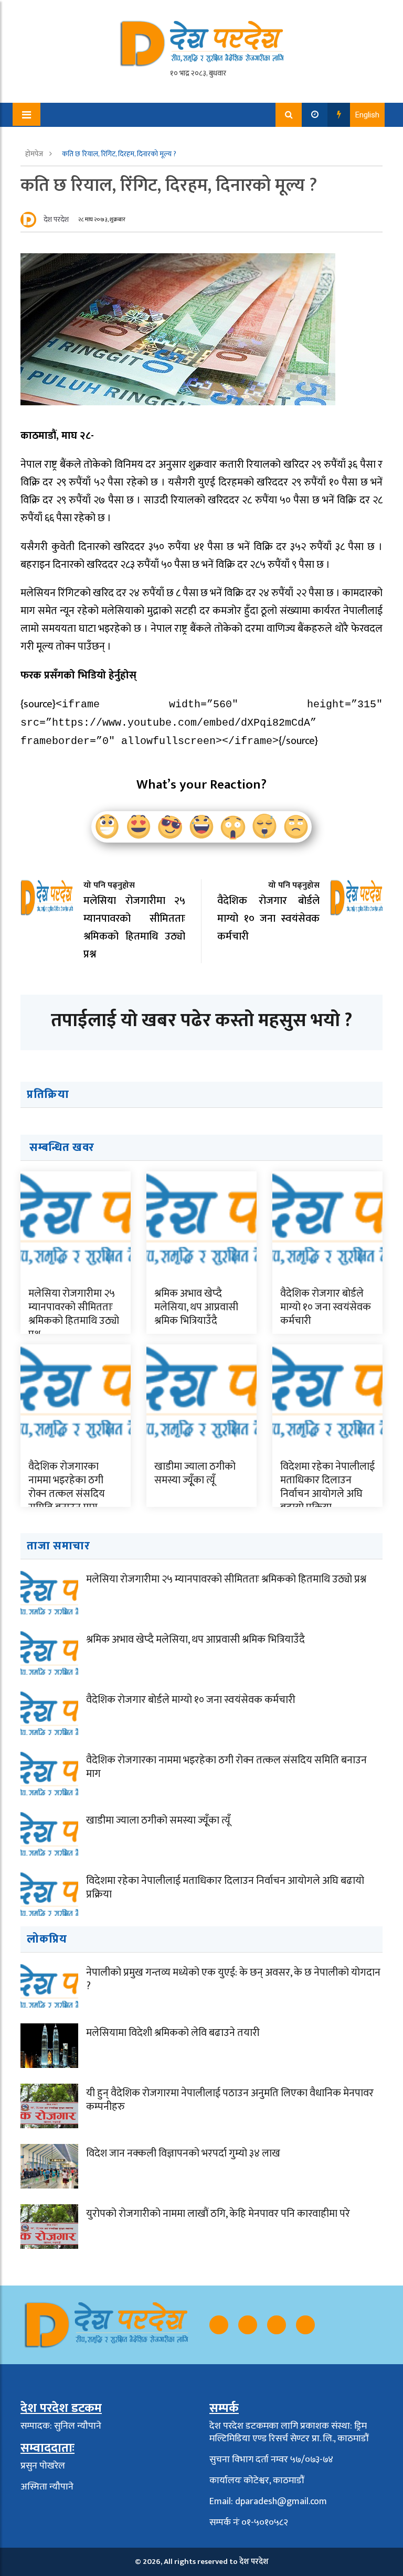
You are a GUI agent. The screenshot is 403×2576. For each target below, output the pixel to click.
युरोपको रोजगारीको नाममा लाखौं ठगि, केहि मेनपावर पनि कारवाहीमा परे (218, 2214)
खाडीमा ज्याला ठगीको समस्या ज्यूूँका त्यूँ (195, 1473)
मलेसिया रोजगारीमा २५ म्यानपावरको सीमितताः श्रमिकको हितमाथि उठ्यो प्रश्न (74, 1314)
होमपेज (35, 154)
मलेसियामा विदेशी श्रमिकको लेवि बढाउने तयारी (173, 2033)
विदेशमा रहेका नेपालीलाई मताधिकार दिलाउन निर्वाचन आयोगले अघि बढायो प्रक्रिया (327, 1487)
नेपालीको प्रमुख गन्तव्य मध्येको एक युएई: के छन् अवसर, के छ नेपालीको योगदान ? (233, 1979)
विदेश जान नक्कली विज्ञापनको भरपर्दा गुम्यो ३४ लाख (183, 2153)
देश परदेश (56, 219)
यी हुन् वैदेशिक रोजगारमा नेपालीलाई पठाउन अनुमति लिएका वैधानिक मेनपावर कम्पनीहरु (230, 2100)
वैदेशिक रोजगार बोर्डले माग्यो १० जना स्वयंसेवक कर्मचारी (326, 1307)
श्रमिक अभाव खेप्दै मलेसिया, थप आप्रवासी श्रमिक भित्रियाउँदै (196, 1307)
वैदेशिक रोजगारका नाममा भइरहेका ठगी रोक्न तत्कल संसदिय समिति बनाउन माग (67, 1487)
